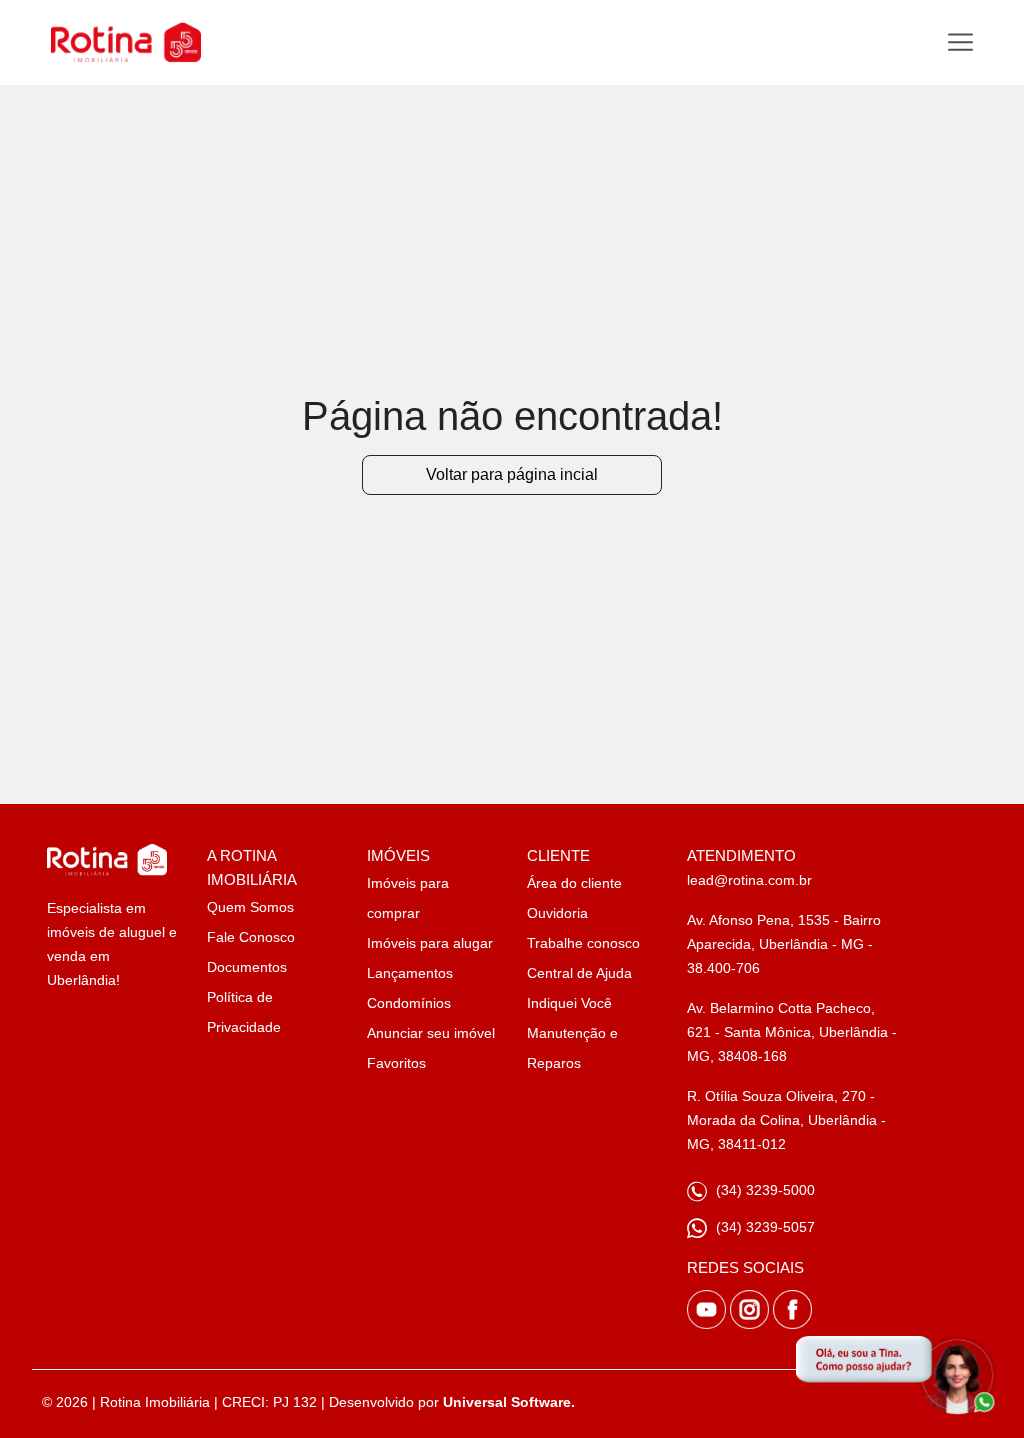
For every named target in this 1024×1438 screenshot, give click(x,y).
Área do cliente (574, 883)
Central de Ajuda (579, 973)
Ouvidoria (557, 913)
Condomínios (409, 1003)
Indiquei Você (569, 1003)
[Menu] (960, 42)
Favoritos (396, 1063)
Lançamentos (410, 973)
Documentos (247, 967)
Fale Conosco (251, 937)
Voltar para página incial (512, 474)
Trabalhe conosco (583, 943)
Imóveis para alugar (430, 943)
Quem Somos (250, 907)
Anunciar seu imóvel (431, 1033)
